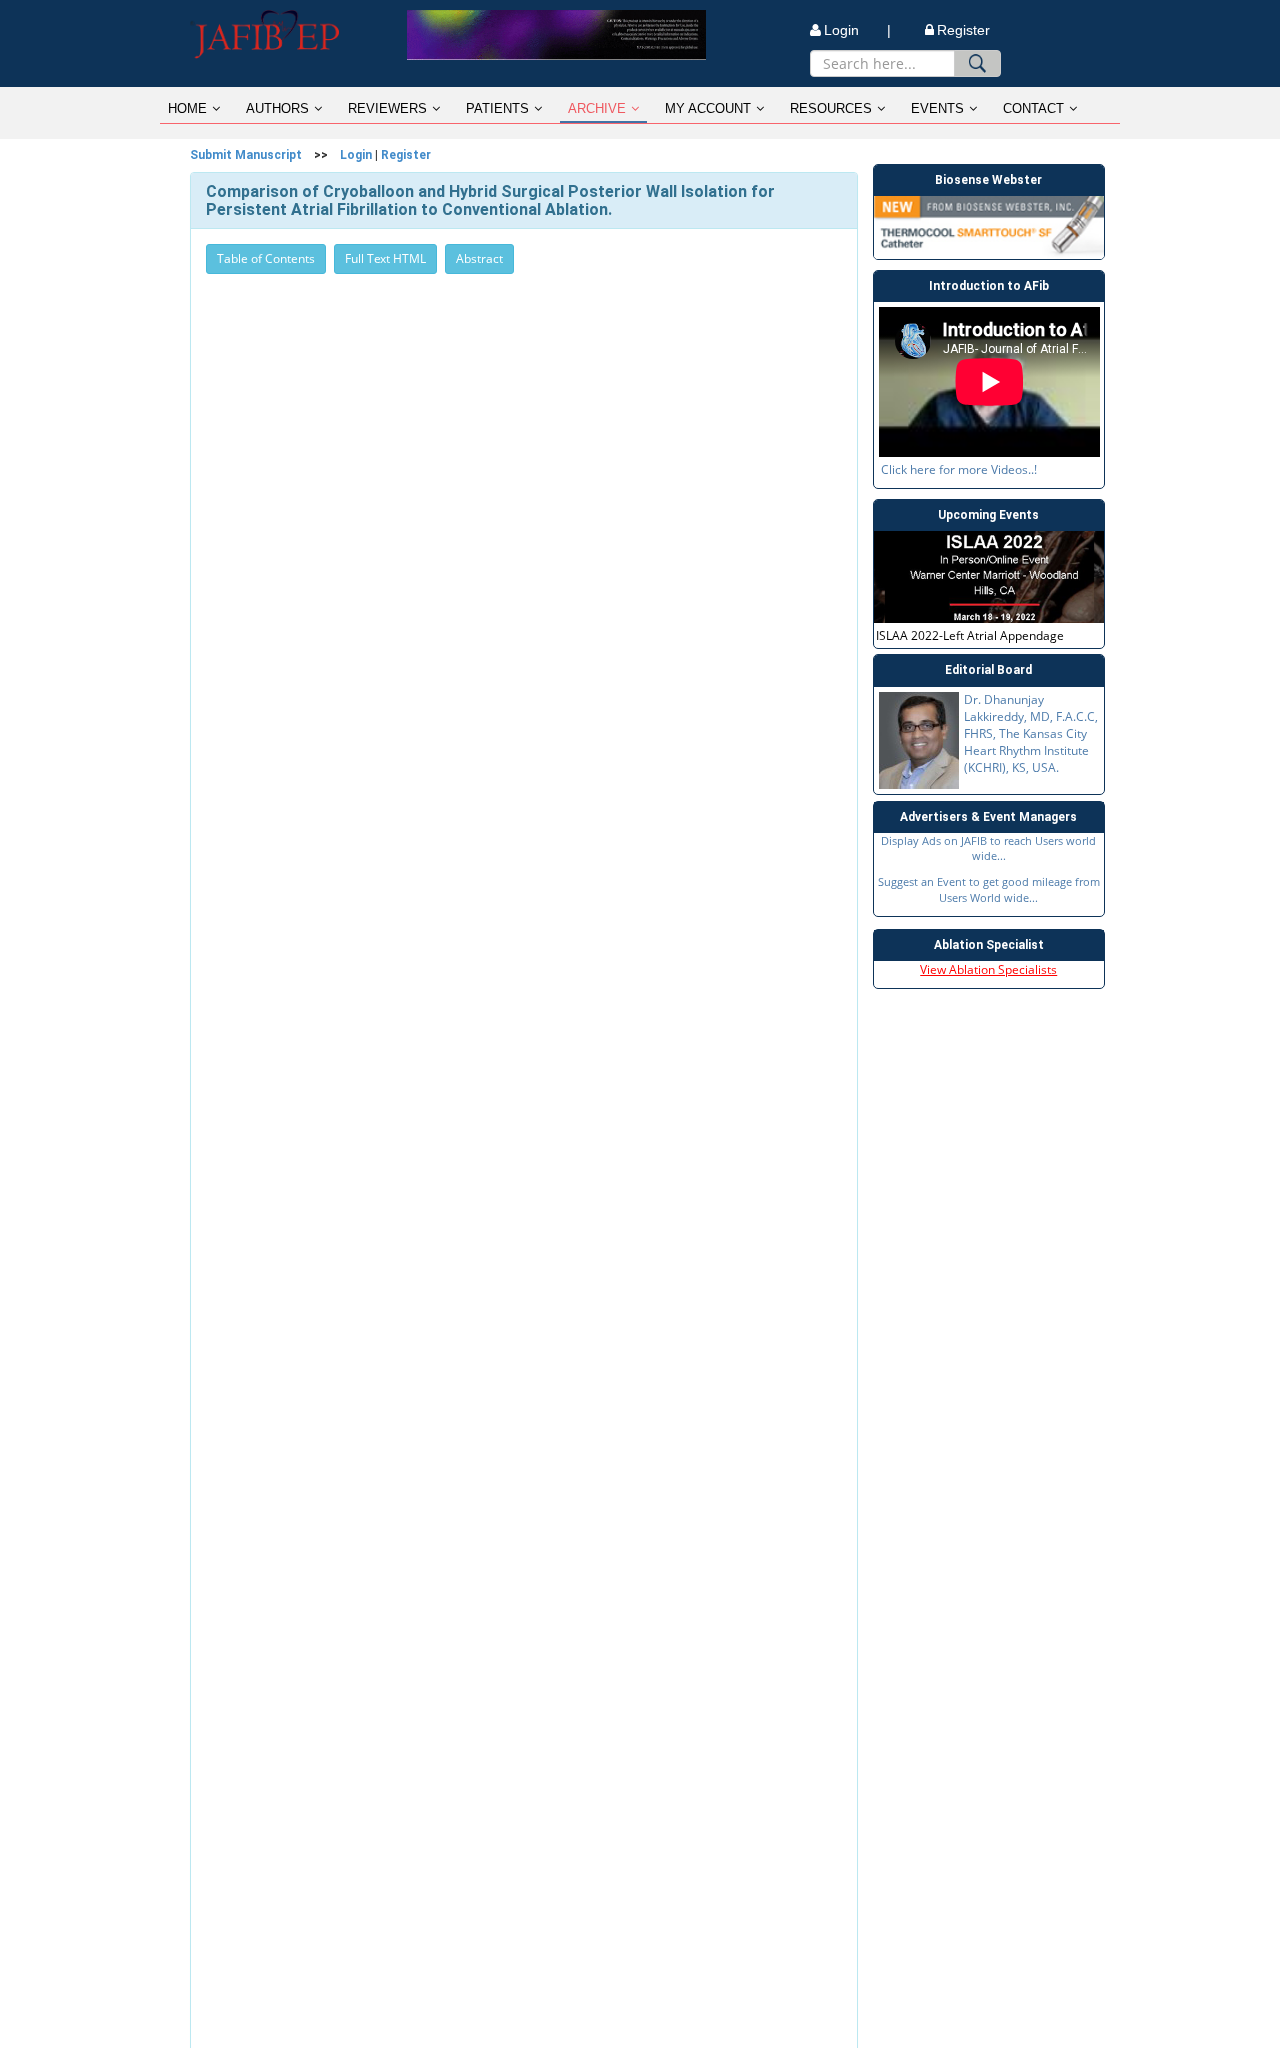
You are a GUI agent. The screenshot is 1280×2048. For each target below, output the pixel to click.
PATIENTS (497, 108)
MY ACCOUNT (708, 108)
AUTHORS (277, 108)
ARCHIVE (597, 108)
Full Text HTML (385, 258)
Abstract (479, 258)
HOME (187, 108)
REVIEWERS (387, 108)
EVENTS (937, 108)
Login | (857, 30)
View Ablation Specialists (988, 969)
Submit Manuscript (246, 155)
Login (356, 155)
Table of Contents (266, 258)
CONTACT (1033, 108)
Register (963, 30)
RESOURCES (831, 108)
